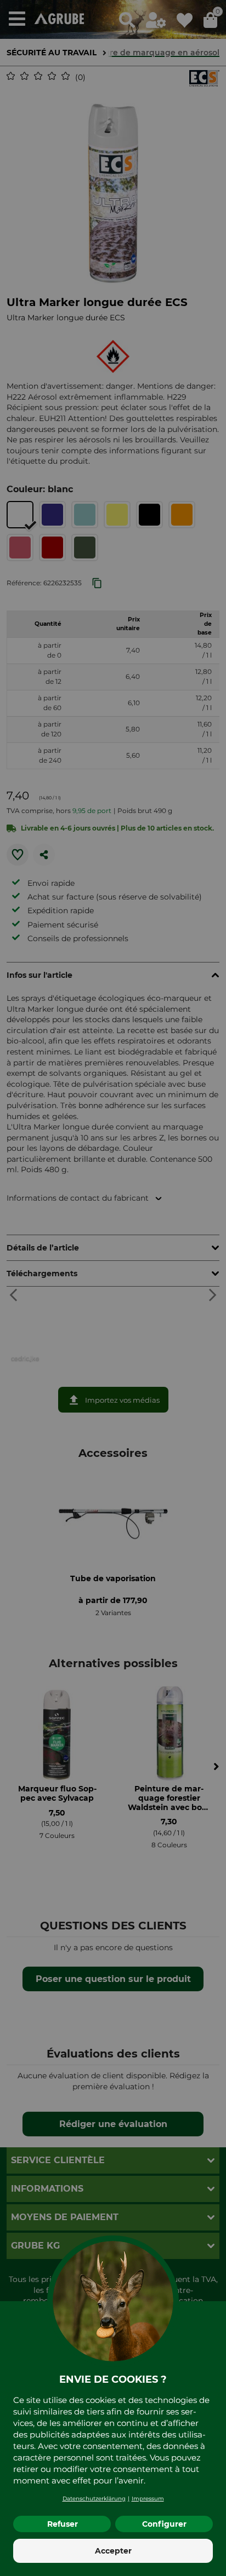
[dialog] (113, 1288)
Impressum (148, 2499)
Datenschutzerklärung (94, 2499)
